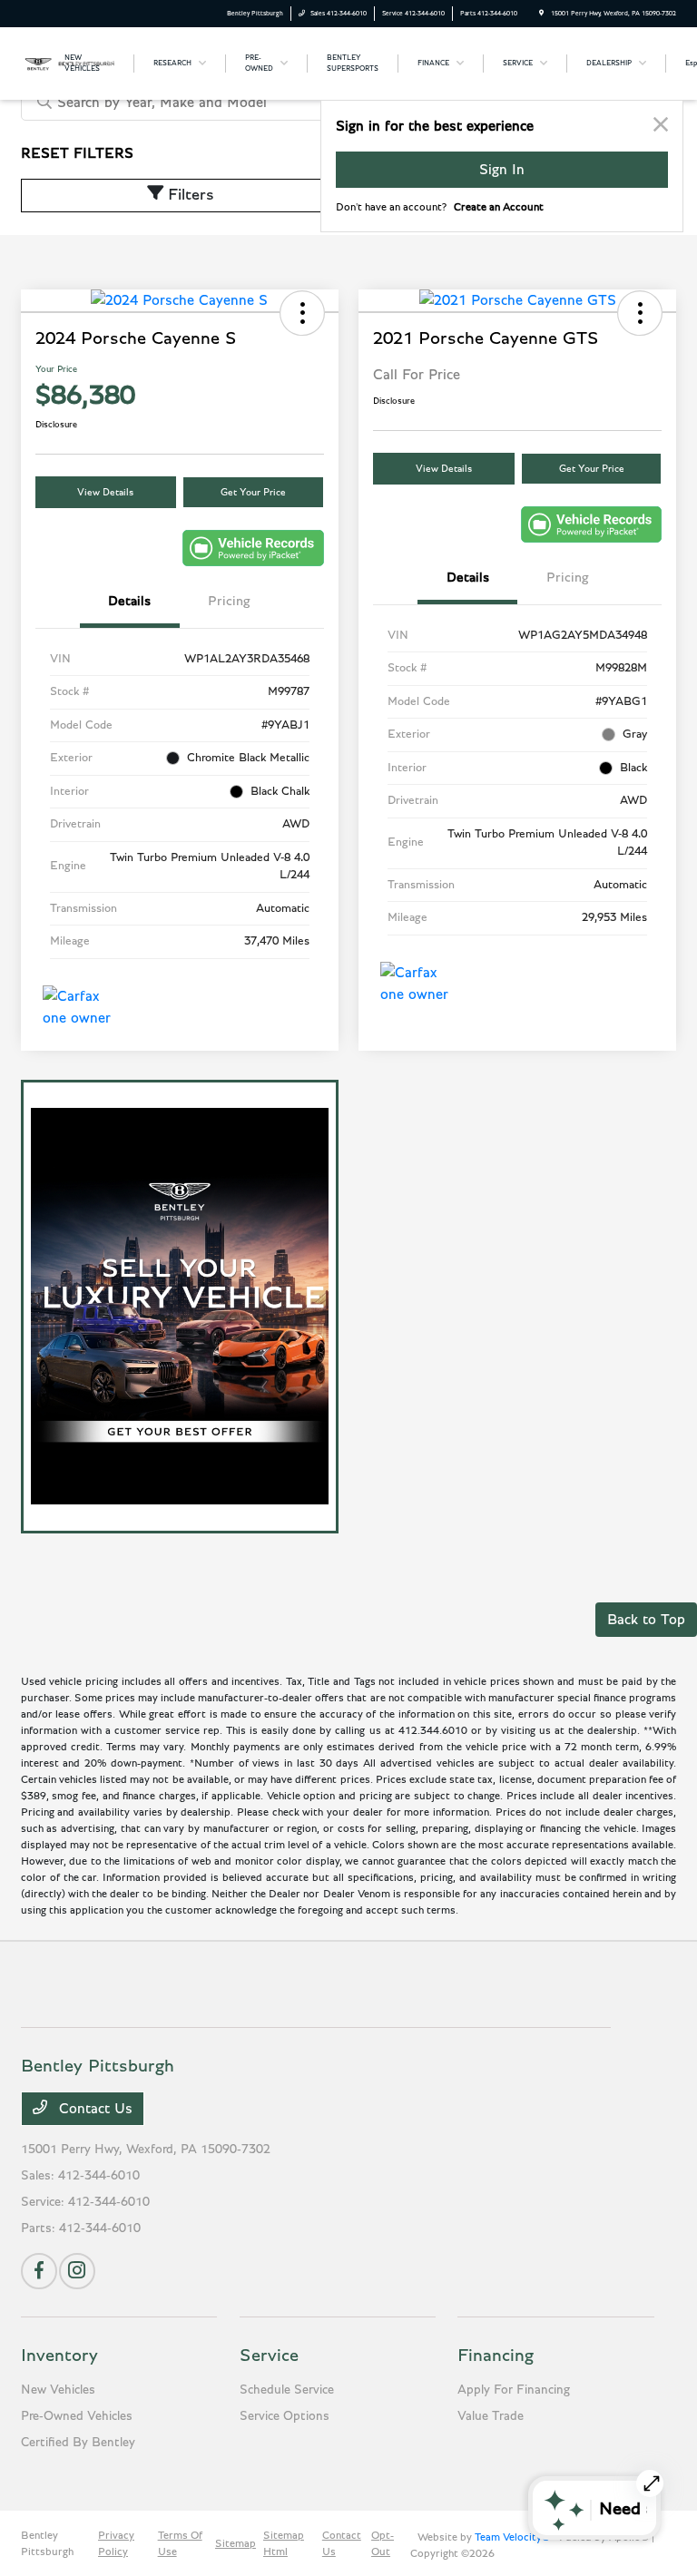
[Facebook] (39, 2271)
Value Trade (491, 2416)
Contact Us (93, 2109)
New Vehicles (58, 2390)
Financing (496, 2356)
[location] (541, 13)
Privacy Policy (116, 2543)
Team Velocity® (512, 2537)
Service (269, 2356)
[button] (302, 313)
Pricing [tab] (229, 601)
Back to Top (646, 1620)
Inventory (59, 2356)
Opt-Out (383, 2543)
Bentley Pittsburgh (47, 2543)
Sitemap (236, 2543)
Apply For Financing (514, 2390)
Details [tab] (129, 601)
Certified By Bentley (78, 2443)
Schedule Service (287, 2390)
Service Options (285, 2416)
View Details (105, 492)
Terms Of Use (180, 2543)
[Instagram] (77, 2271)
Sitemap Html (284, 2543)
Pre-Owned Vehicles (77, 2416)
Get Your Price (253, 492)
